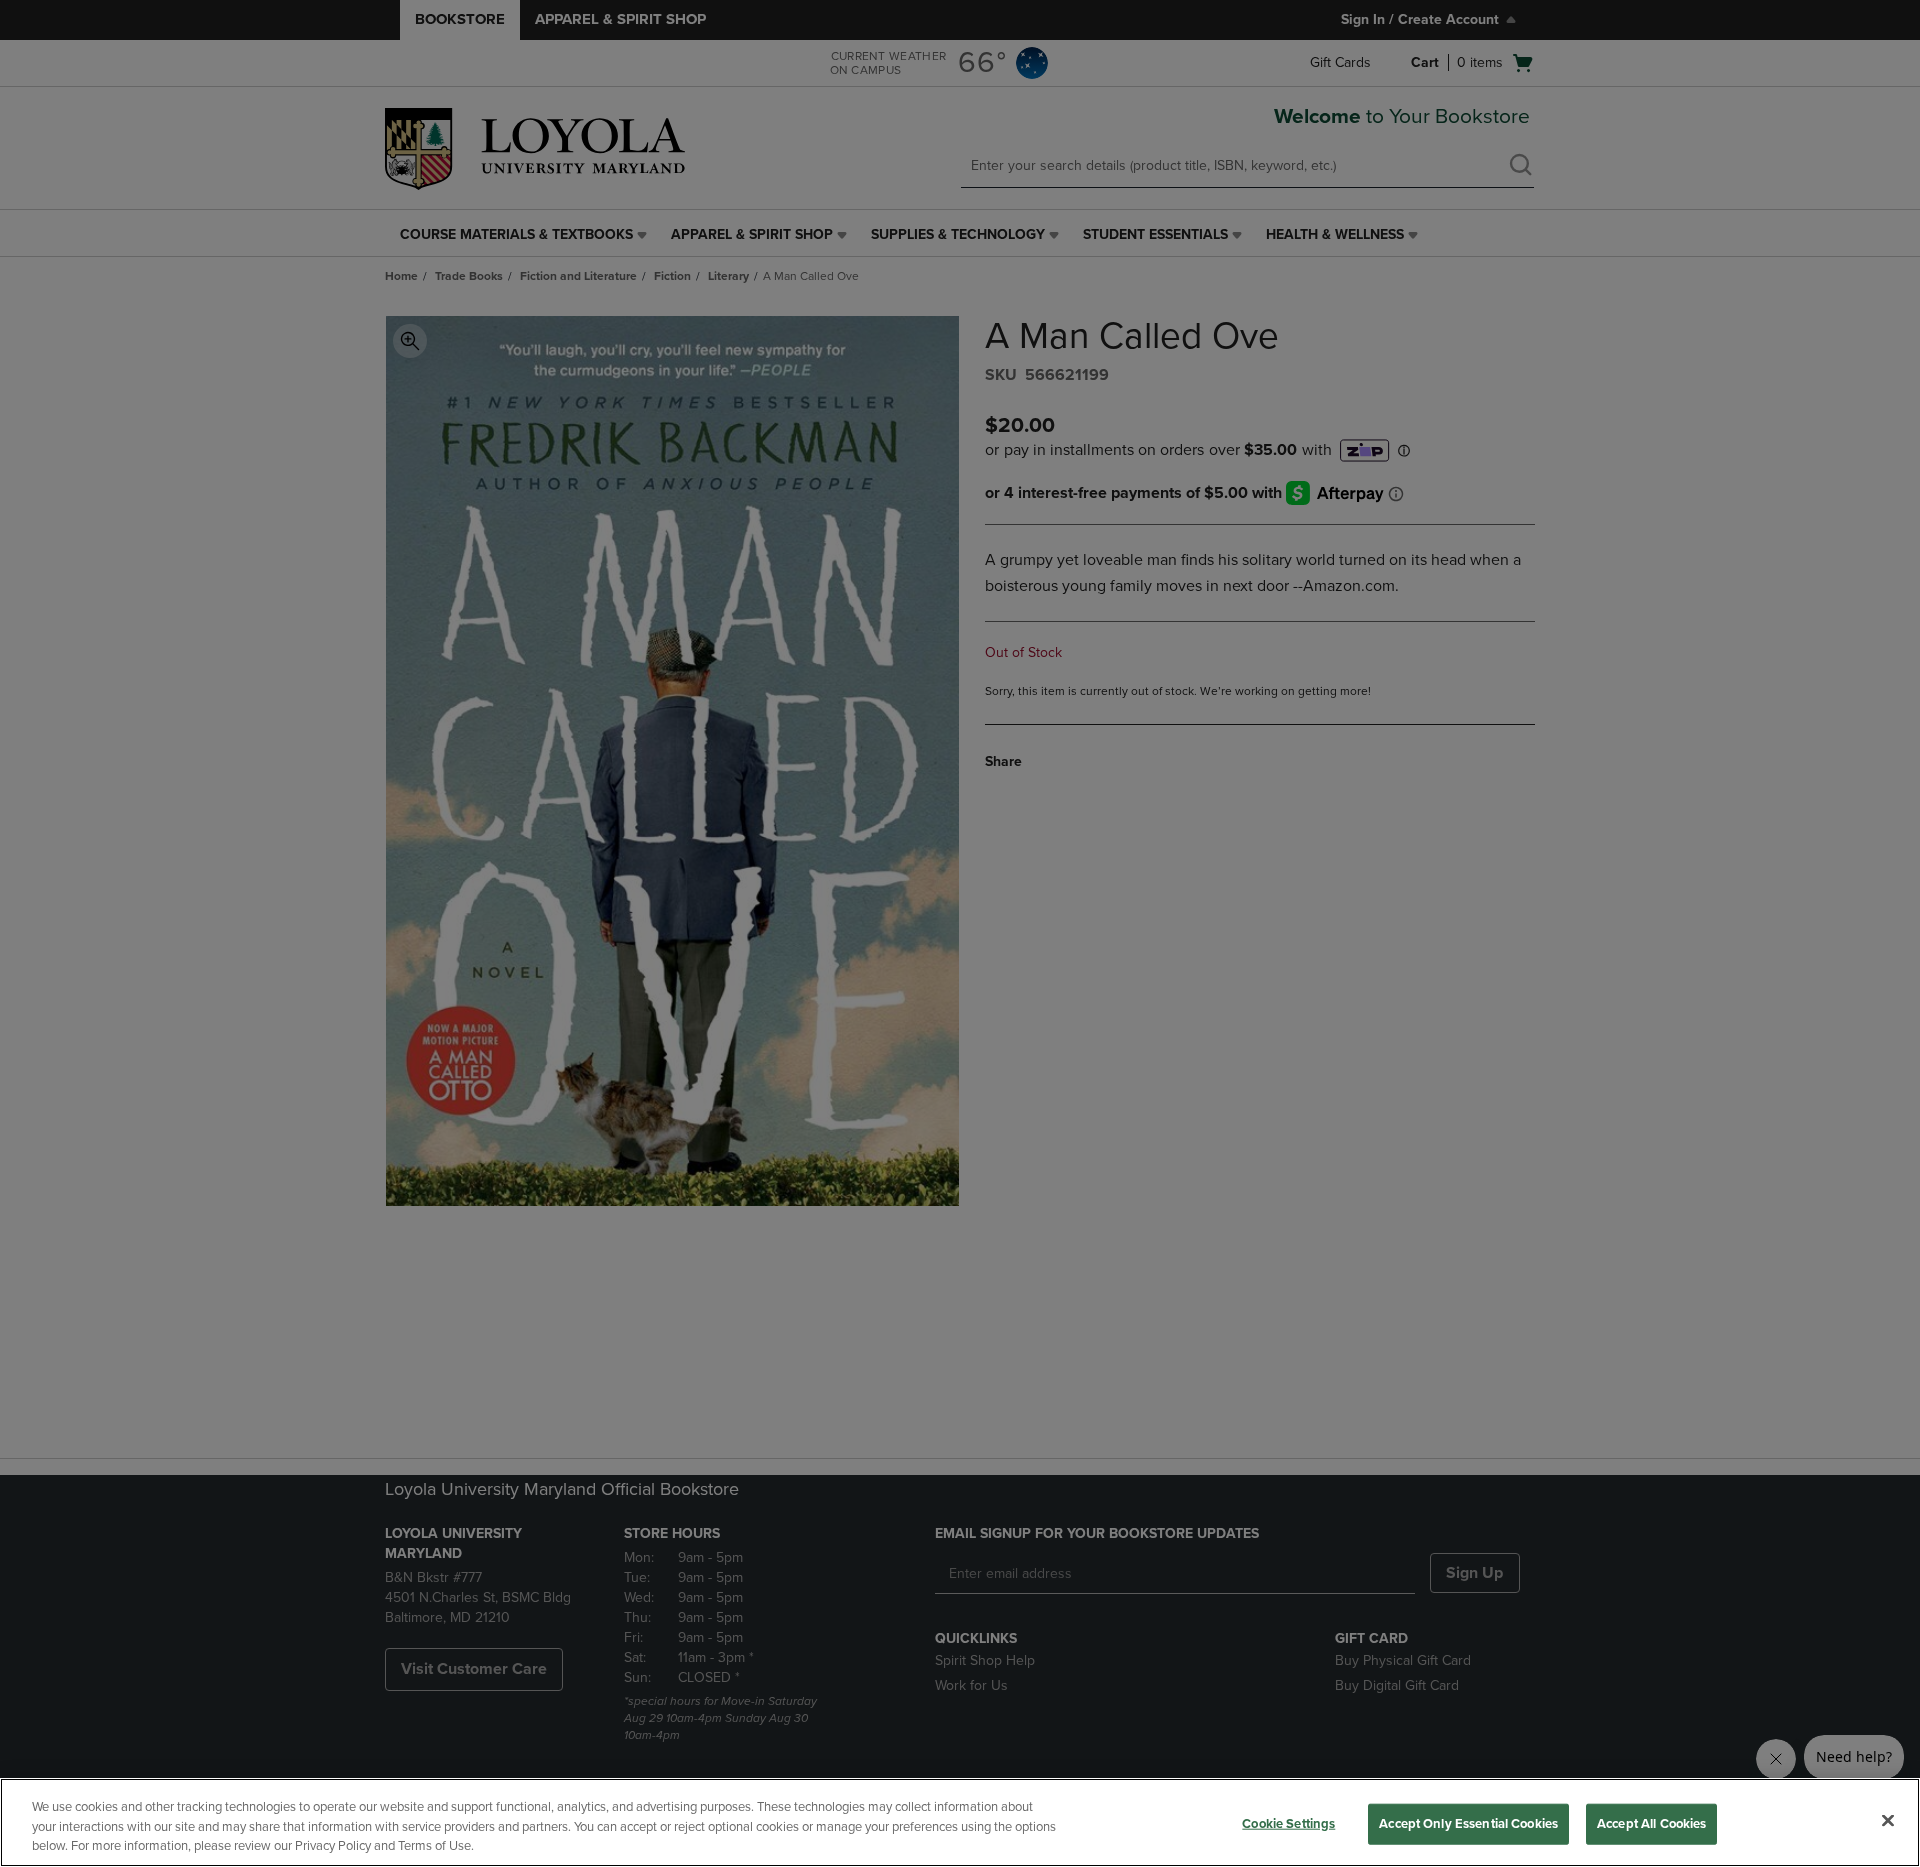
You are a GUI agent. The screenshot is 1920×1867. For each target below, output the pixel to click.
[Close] (1888, 1820)
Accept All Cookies (1651, 1823)
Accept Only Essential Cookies (1468, 1823)
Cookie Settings (1288, 1823)
